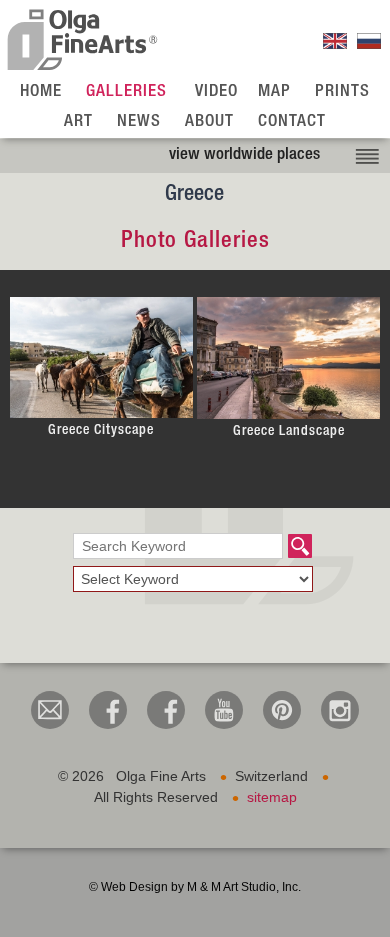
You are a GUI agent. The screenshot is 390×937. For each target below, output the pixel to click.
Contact (292, 122)
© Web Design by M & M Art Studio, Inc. (195, 887)
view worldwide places (244, 155)
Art (78, 122)
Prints (342, 92)
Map (274, 92)
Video (216, 92)
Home (41, 92)
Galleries (126, 92)
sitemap (272, 797)
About (209, 122)
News (139, 122)
